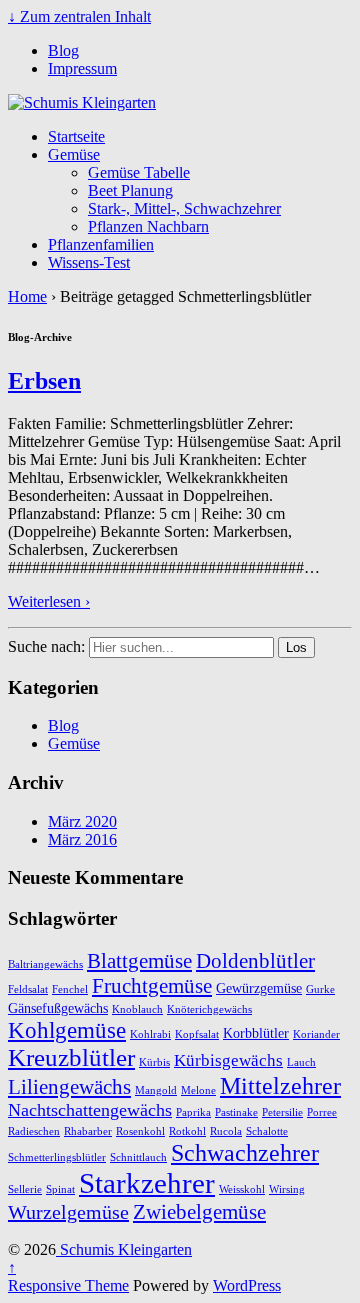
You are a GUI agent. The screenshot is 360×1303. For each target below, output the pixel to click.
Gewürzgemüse (259, 988)
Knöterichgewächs (209, 1009)
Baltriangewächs (45, 964)
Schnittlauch (138, 1157)
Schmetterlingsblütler (57, 1157)
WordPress (247, 1285)
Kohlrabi (150, 1034)
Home (27, 296)
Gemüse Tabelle (139, 172)
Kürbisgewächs (228, 1060)
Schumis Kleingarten (124, 1249)
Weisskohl (242, 1189)
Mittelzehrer (280, 1085)
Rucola (226, 1131)
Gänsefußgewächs (58, 1008)
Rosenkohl (140, 1131)
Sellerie (25, 1189)
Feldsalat (28, 989)
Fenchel (70, 989)
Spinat (60, 1189)
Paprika (193, 1112)
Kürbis (154, 1062)
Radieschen (34, 1131)
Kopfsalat (197, 1034)
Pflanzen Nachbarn (148, 226)
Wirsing (287, 1189)
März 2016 (82, 839)
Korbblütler (256, 1033)
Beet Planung (130, 190)
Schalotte (267, 1131)
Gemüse (74, 154)
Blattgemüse (139, 961)
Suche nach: (46, 646)
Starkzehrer (147, 1183)
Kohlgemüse (67, 1030)
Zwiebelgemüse (199, 1212)
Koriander (316, 1034)
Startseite (76, 136)
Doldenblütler (255, 961)
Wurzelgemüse (68, 1212)
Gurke (320, 989)
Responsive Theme (68, 1285)
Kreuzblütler (71, 1057)
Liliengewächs (69, 1087)
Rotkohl (187, 1131)
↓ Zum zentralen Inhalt (79, 16)
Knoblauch (137, 1009)
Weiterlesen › (49, 601)
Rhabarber (88, 1131)
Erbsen (44, 381)
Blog (63, 50)
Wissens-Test (89, 262)
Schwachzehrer (245, 1152)
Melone (198, 1090)
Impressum (82, 68)
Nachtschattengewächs (90, 1110)
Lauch (301, 1062)
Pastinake (236, 1112)
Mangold (156, 1090)
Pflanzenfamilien (101, 244)
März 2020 (82, 821)
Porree (322, 1112)
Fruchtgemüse (152, 986)
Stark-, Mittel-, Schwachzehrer (184, 208)
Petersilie (282, 1112)
